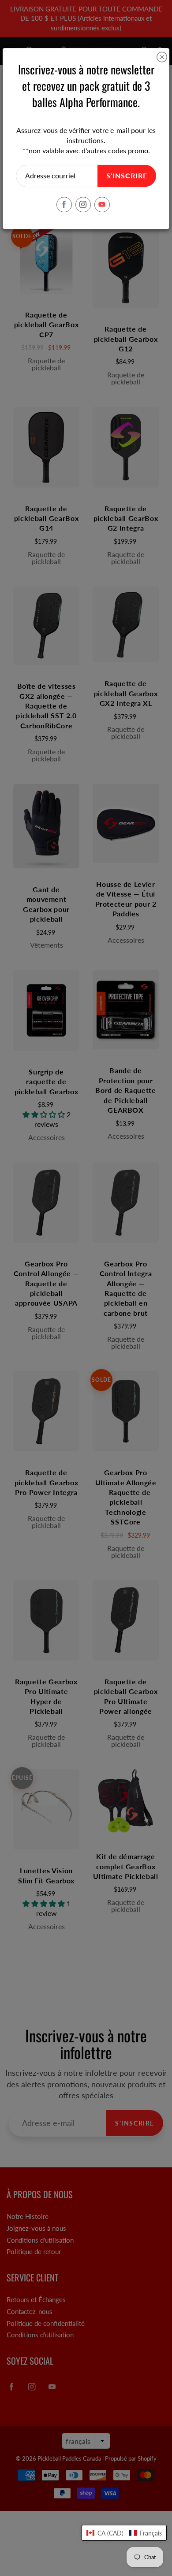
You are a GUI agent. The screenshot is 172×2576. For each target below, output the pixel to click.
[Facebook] (64, 205)
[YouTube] (102, 205)
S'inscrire (127, 175)
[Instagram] (83, 205)
